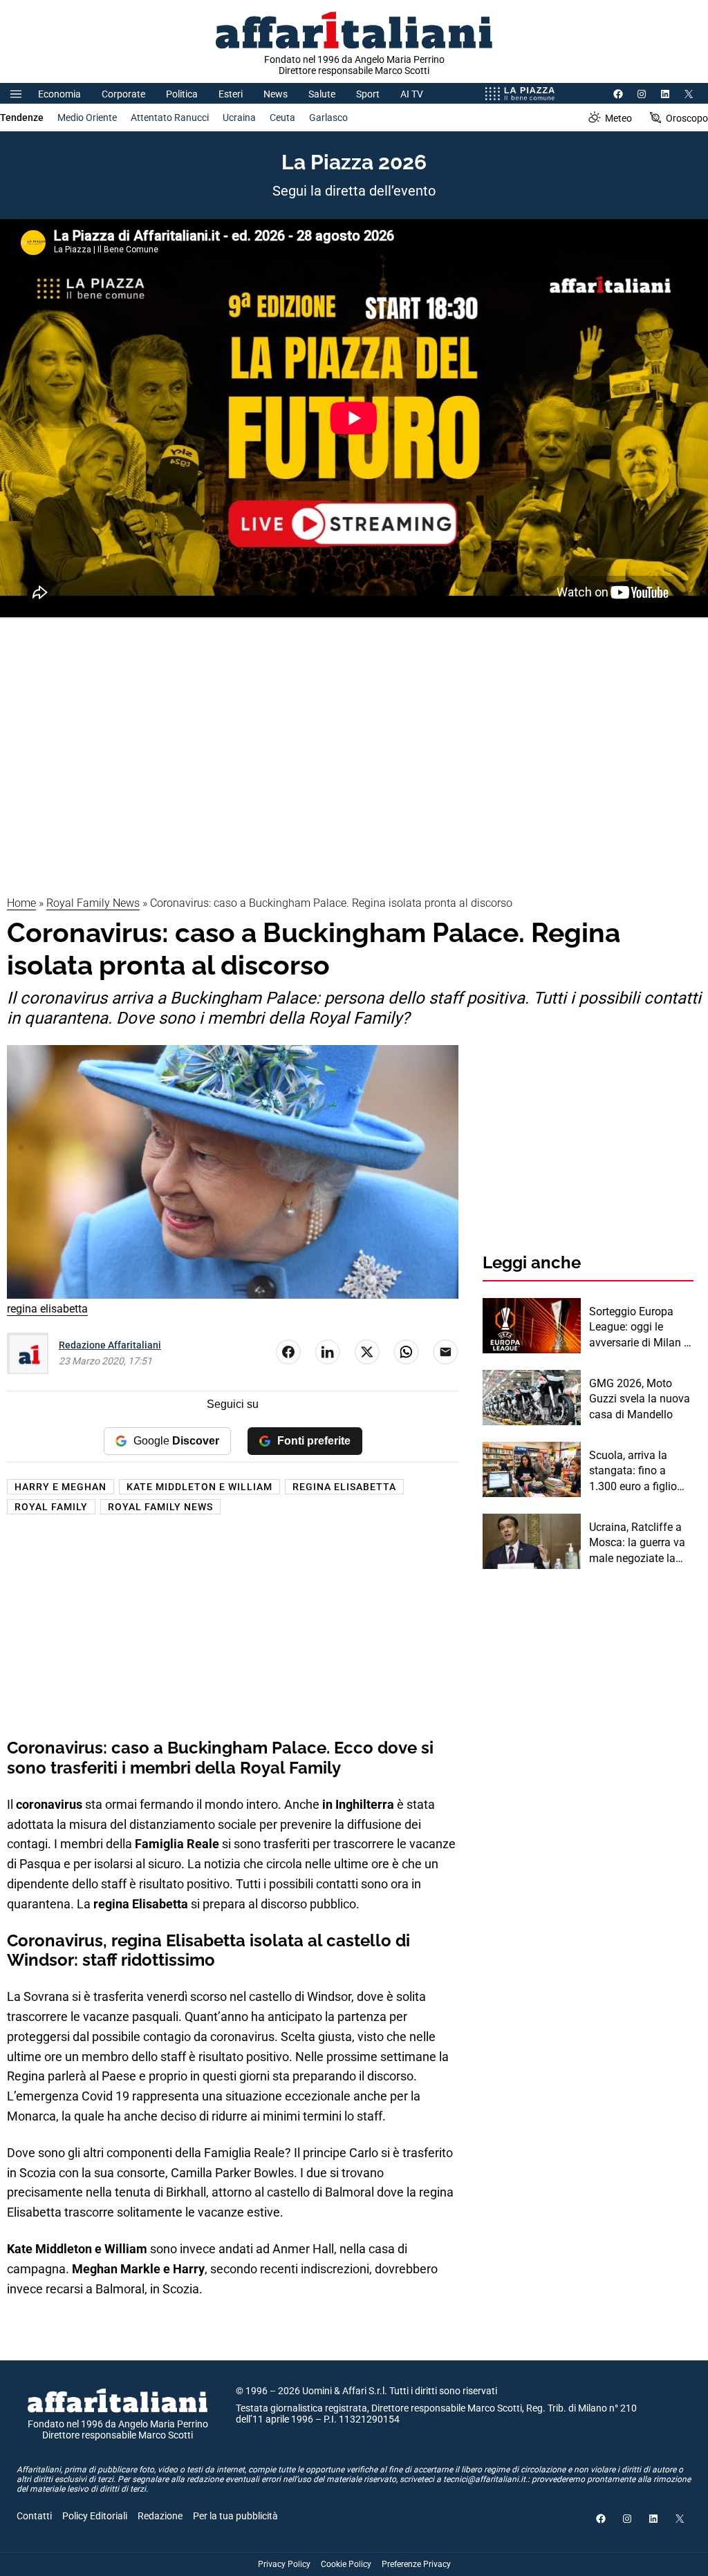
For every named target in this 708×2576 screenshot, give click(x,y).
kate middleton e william (199, 1487)
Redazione (160, 2516)
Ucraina (239, 117)
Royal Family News (93, 903)
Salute (322, 94)
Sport (368, 94)
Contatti (34, 2516)
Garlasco (328, 117)
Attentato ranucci (170, 117)
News (276, 94)
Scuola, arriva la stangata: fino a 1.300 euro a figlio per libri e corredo (633, 1472)
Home (21, 903)
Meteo (618, 118)
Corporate (123, 94)
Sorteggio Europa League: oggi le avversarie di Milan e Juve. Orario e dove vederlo (639, 1328)
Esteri (231, 94)
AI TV (412, 94)
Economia (59, 94)
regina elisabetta (344, 1487)
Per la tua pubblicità (235, 2516)
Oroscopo (687, 118)
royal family (51, 1507)
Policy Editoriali (95, 2516)
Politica (182, 94)
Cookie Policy (346, 2564)
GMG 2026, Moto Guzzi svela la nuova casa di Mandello (640, 1399)
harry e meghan (60, 1487)
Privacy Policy (284, 2564)
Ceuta (282, 117)
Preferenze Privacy (416, 2564)
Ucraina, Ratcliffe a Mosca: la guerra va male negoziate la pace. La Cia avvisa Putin (637, 1543)
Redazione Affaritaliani (110, 1345)
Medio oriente (87, 117)
